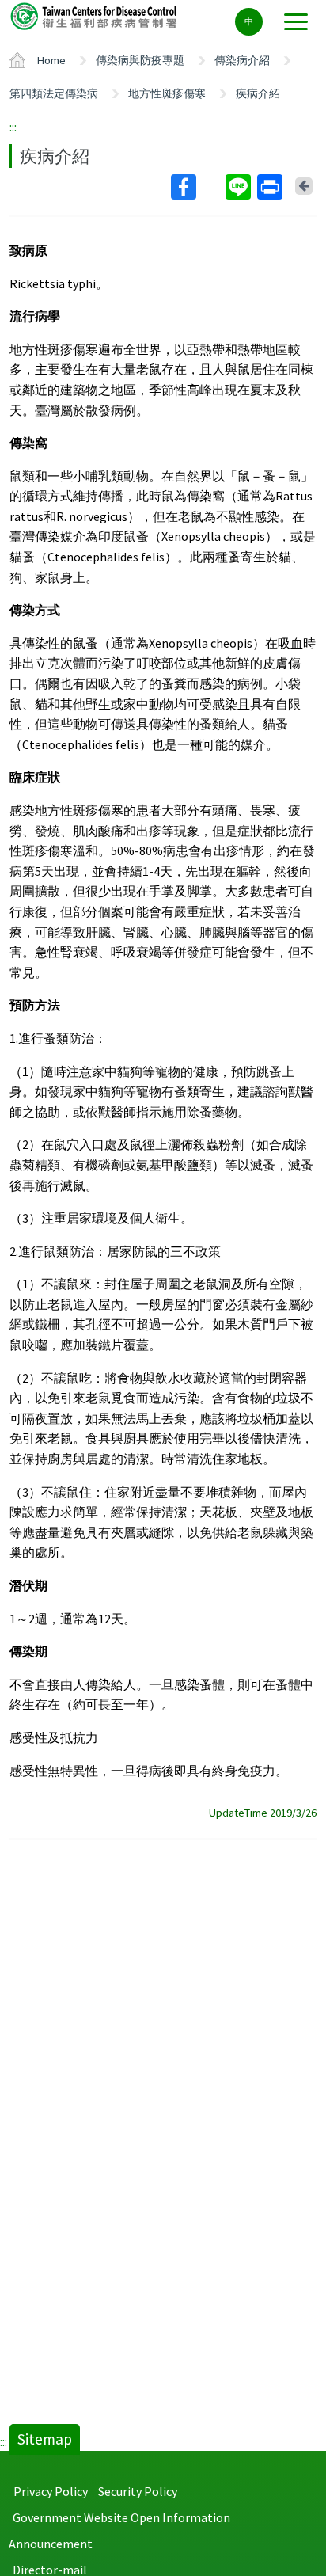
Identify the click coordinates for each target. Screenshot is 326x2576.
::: (13, 127)
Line (240, 187)
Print (271, 187)
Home (51, 60)
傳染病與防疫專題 (140, 60)
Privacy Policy (51, 2491)
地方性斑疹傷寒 (167, 93)
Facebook (197, 187)
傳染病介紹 (242, 60)
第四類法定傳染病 (54, 93)
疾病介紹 (258, 93)
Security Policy (138, 2491)
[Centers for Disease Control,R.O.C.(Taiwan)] (95, 15)
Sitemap (45, 2439)
